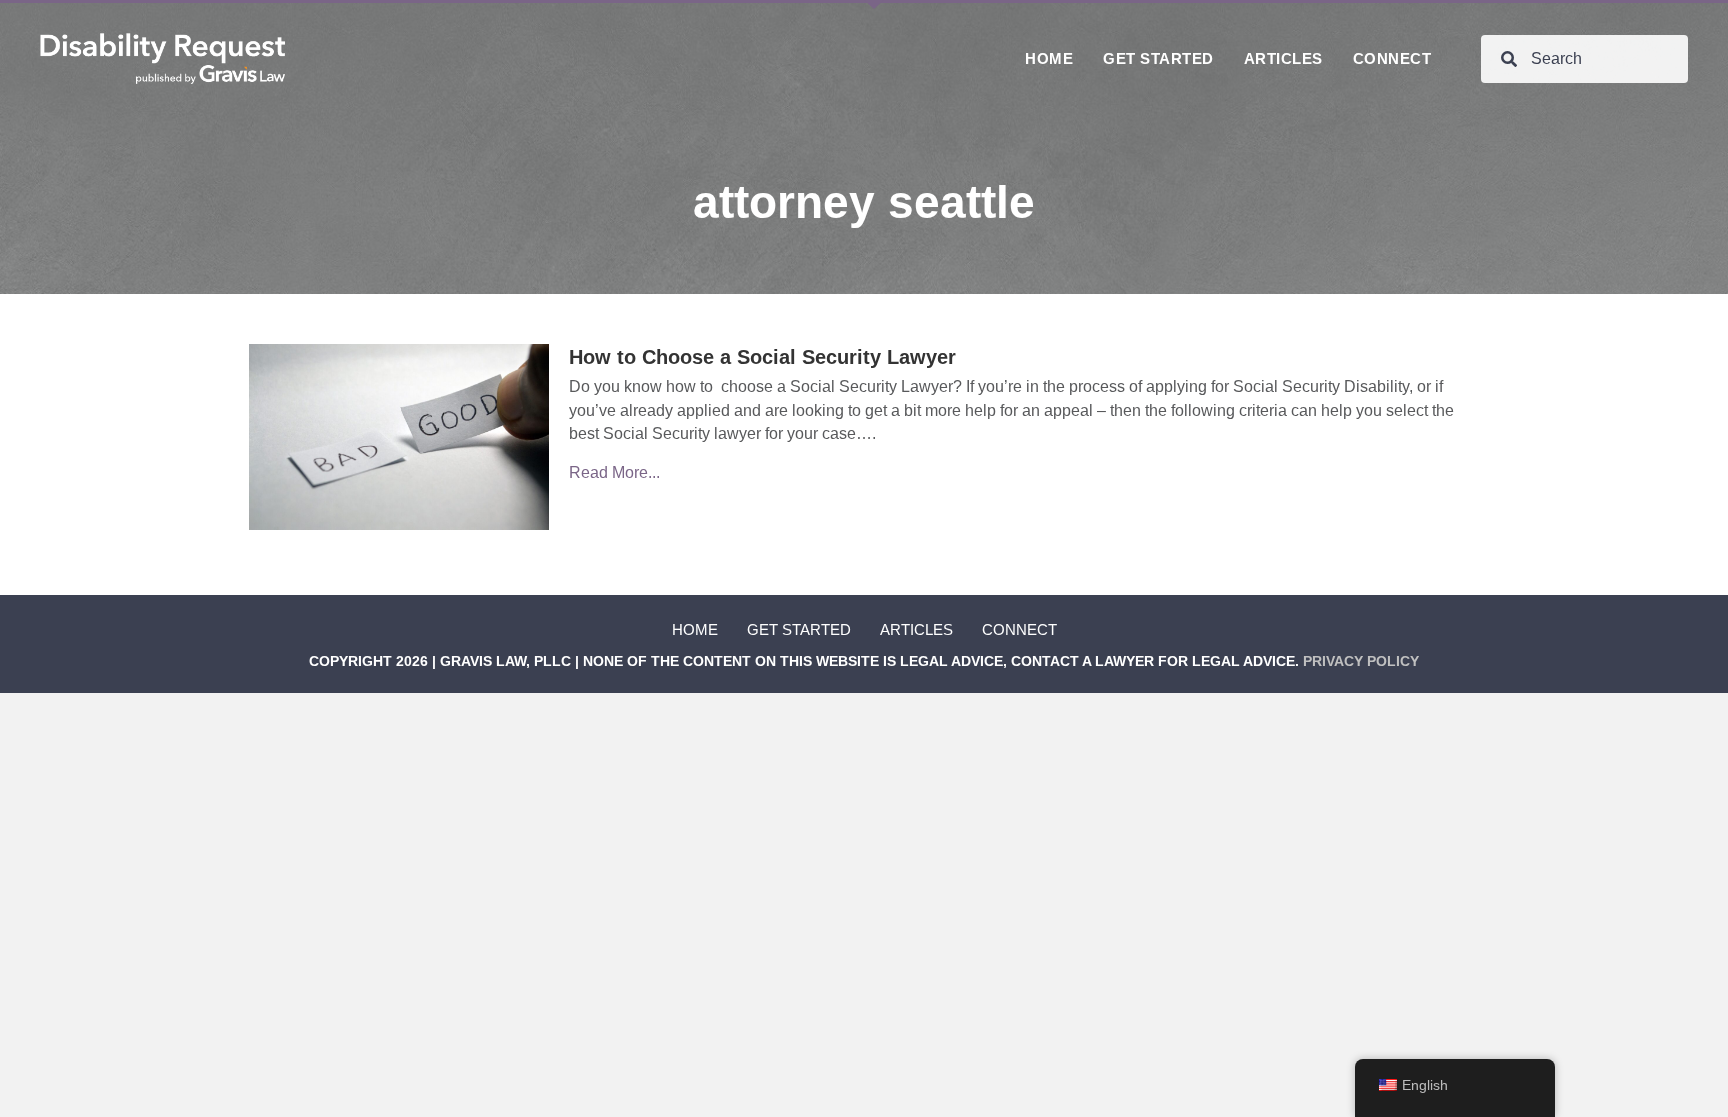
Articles (916, 629)
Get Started (799, 629)
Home (695, 629)
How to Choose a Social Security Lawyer (762, 357)
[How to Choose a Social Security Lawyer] (399, 436)
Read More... (614, 472)
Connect (1019, 629)
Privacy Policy (1361, 661)
